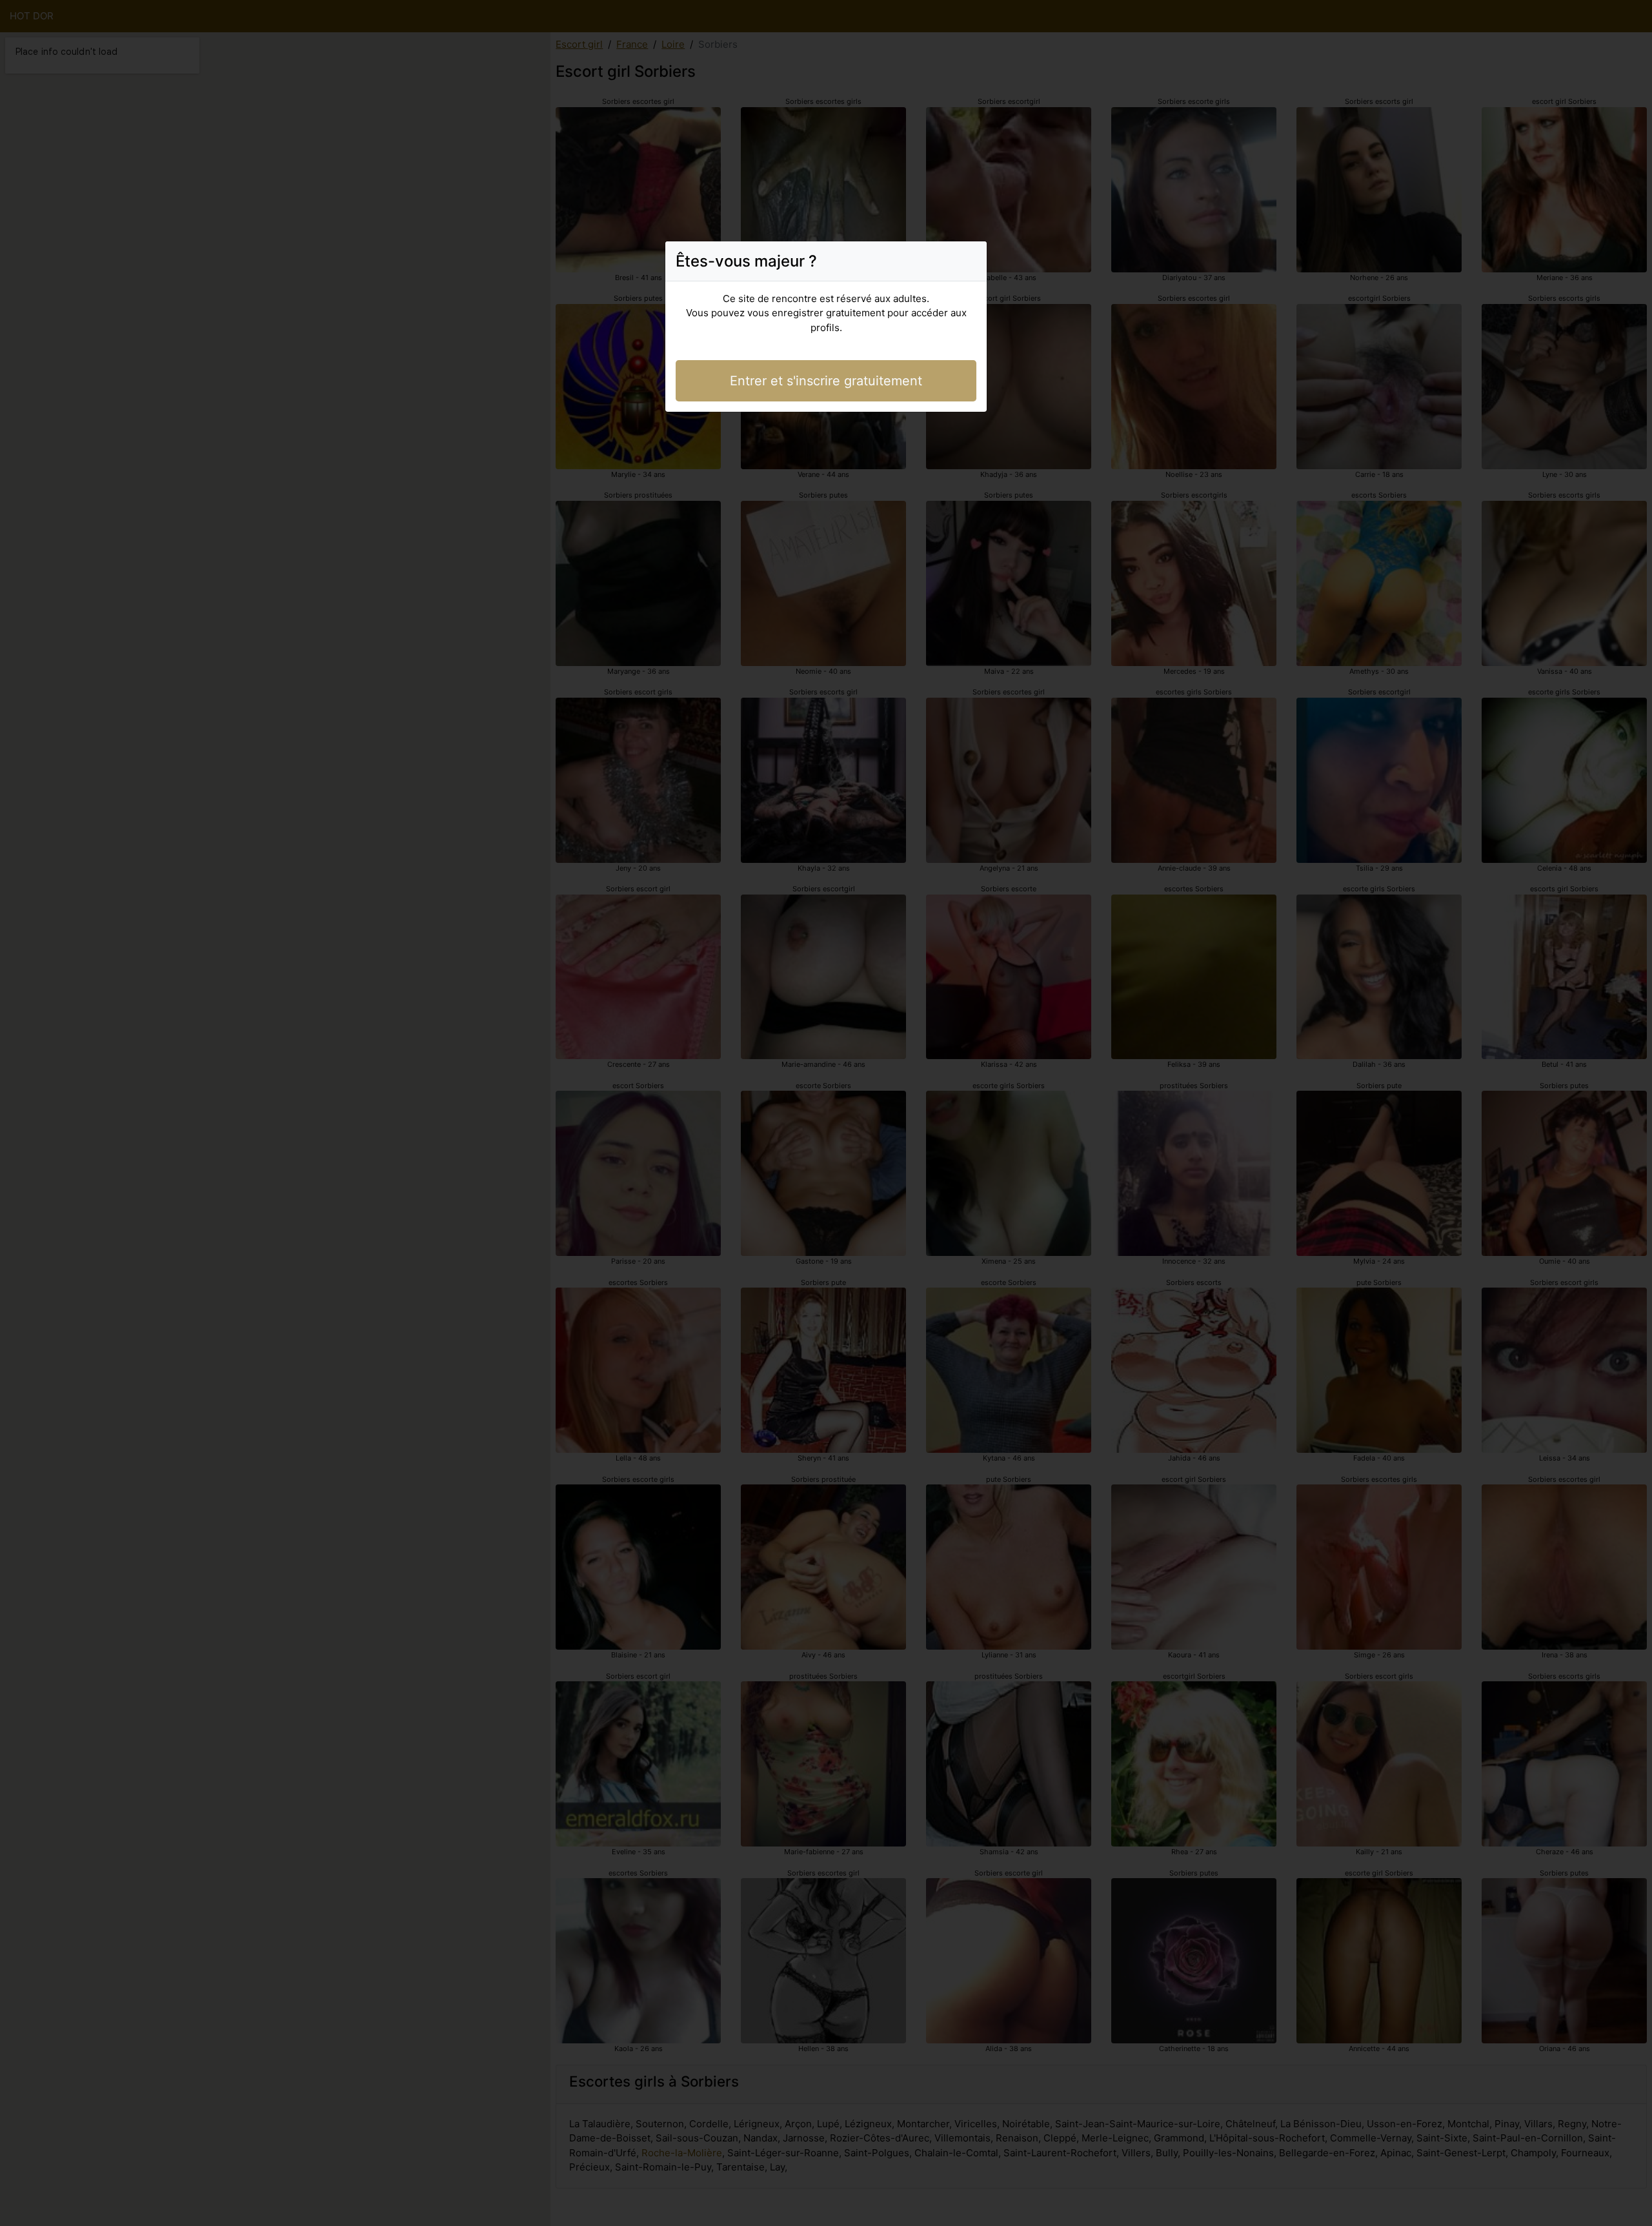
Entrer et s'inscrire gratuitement (826, 381)
